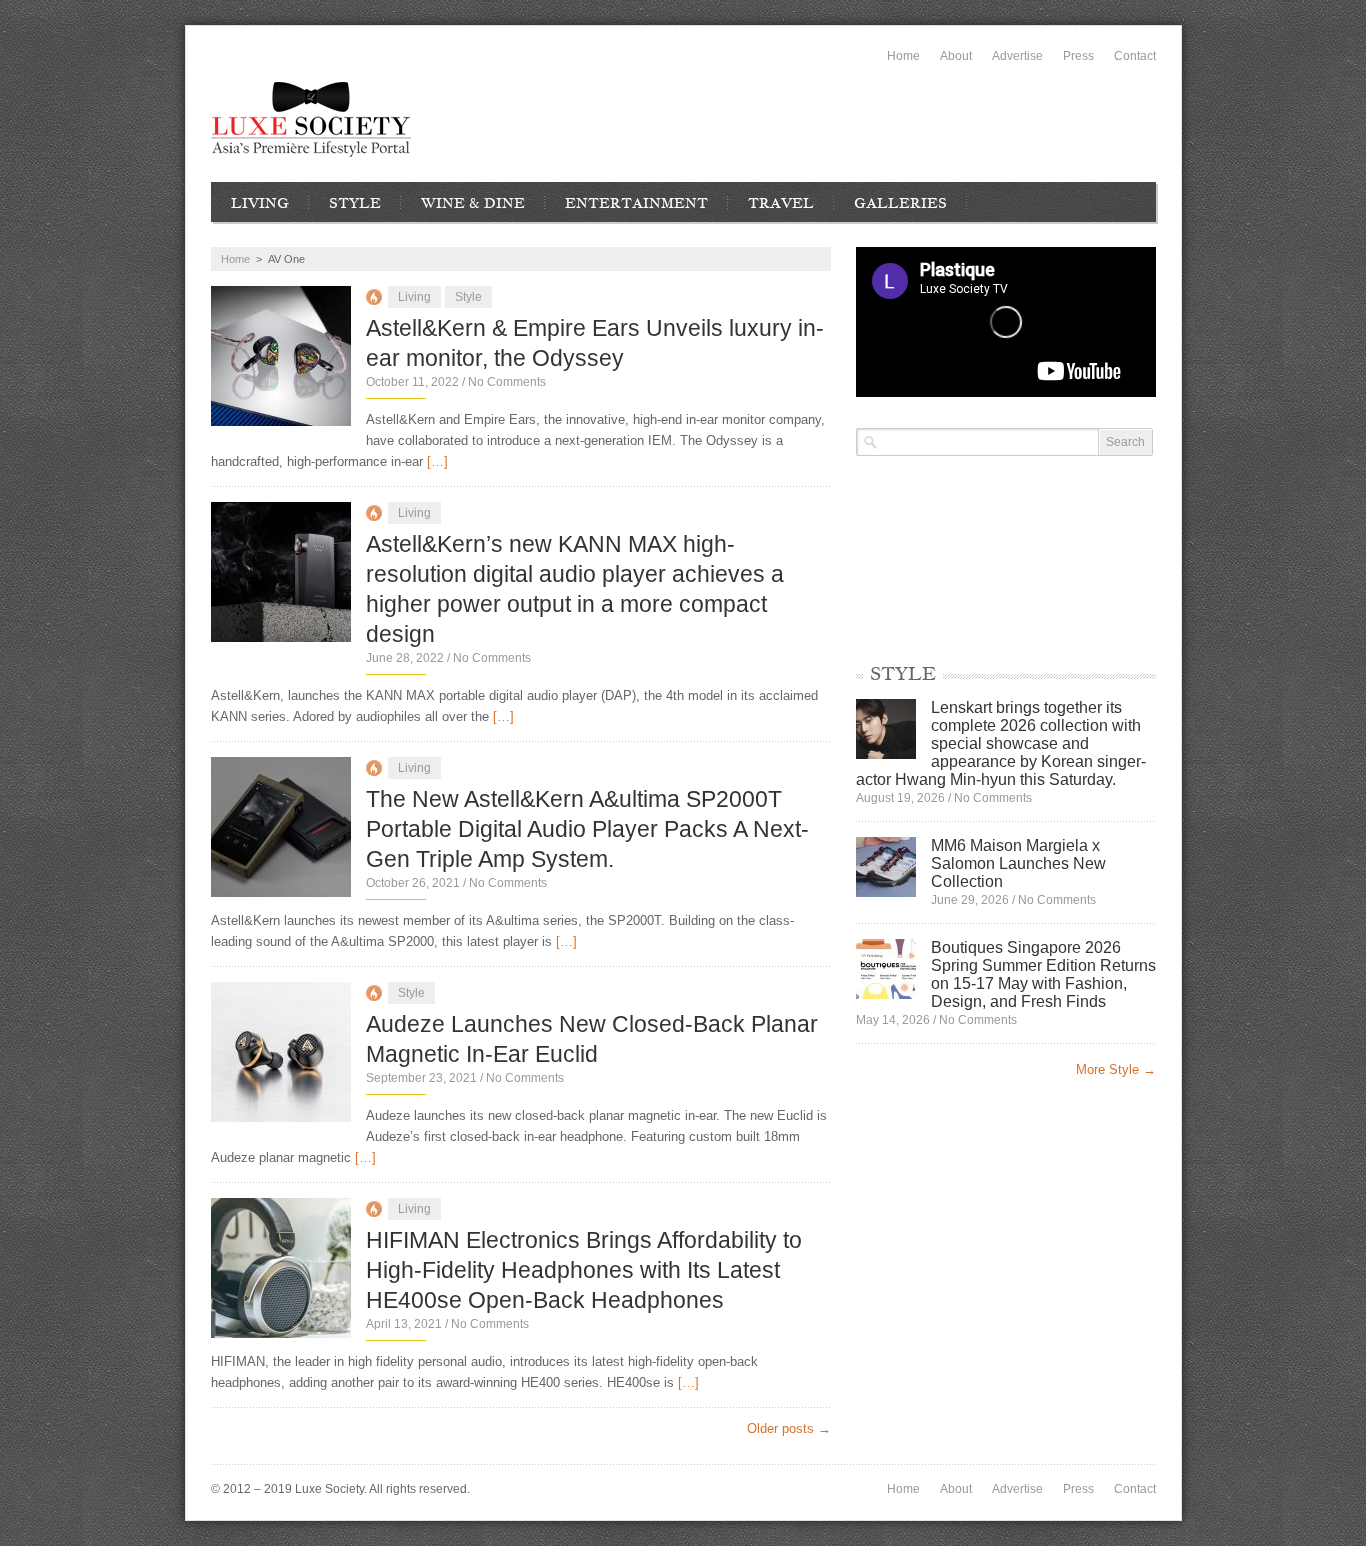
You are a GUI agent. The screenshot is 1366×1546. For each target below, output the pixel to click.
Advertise (1017, 56)
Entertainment (636, 203)
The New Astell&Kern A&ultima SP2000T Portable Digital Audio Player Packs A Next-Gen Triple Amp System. (587, 829)
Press (1078, 56)
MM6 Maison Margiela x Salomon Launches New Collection (1018, 863)
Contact (1135, 56)
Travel (781, 203)
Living (260, 203)
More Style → (1116, 1069)
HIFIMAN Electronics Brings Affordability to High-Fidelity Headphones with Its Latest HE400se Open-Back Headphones (584, 1270)
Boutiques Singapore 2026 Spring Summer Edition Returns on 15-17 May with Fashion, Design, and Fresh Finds (1043, 974)
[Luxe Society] (311, 119)
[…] (437, 461)
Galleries (900, 203)
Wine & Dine (473, 203)
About (956, 56)
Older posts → (789, 1428)
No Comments (507, 382)
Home (903, 56)
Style (355, 203)
